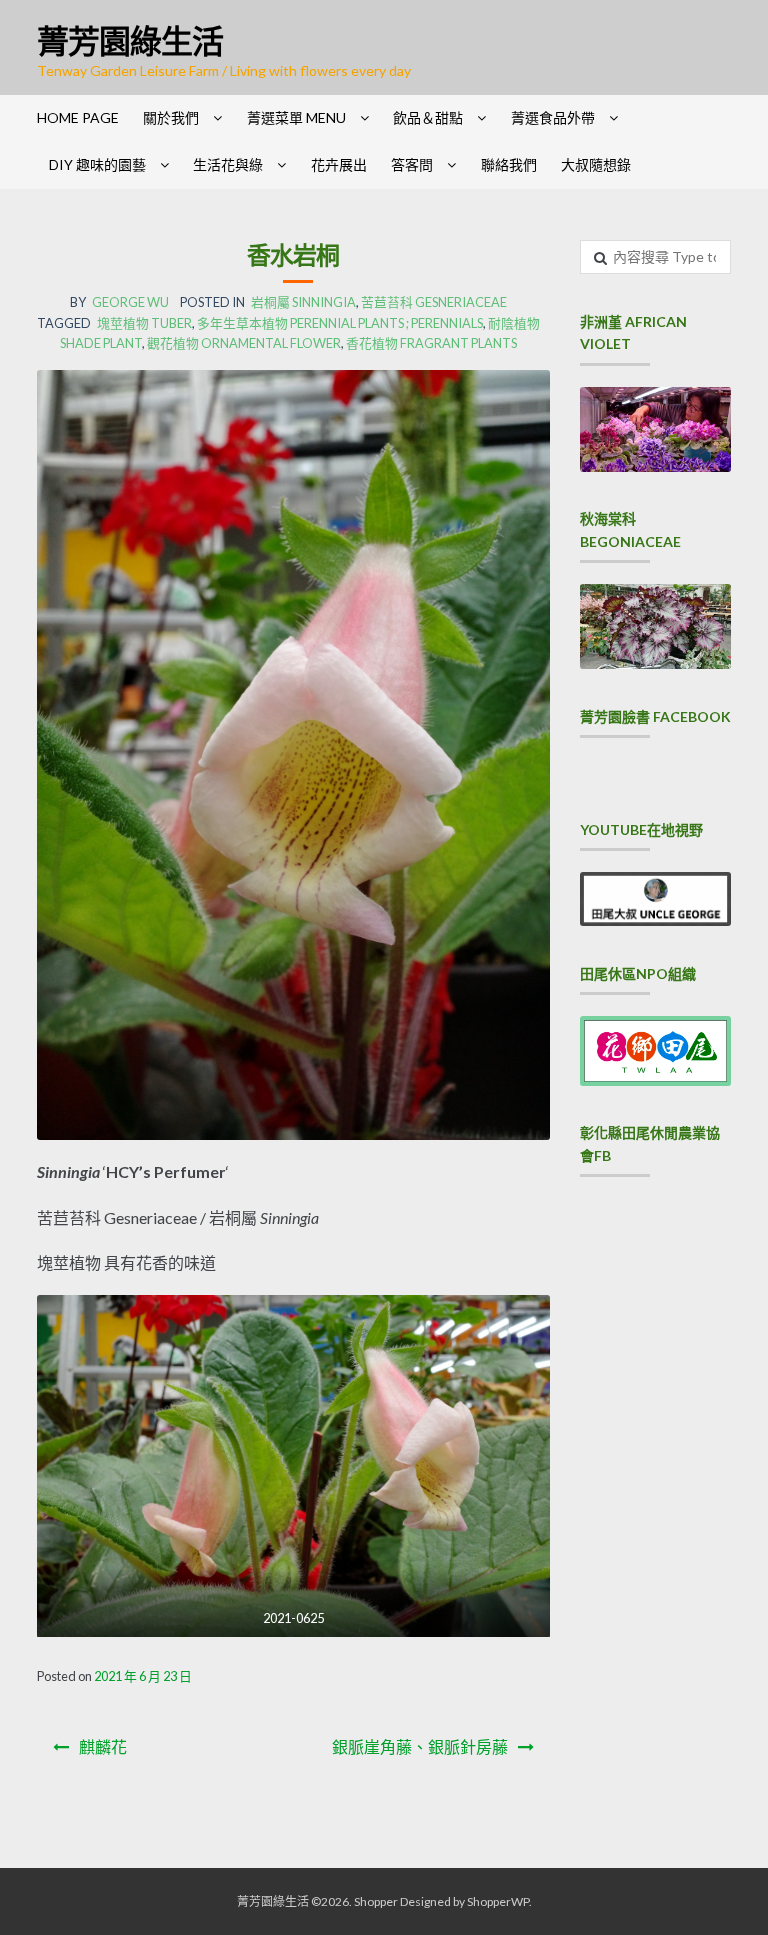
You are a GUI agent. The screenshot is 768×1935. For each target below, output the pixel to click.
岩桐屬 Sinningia (303, 302)
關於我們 (171, 117)
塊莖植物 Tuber (144, 323)
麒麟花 (103, 1746)
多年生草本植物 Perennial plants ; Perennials (340, 323)
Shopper (376, 1901)
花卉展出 (339, 164)
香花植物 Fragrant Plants (431, 343)
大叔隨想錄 (596, 164)
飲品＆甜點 (428, 117)
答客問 (412, 164)
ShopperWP (498, 1901)
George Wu (130, 302)
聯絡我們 (509, 164)
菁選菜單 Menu (296, 117)
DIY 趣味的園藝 (97, 164)
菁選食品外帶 (553, 117)
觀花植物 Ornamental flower (244, 343)
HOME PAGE (78, 117)
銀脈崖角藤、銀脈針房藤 (420, 1746)
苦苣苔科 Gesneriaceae (434, 302)
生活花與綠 (228, 164)
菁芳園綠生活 (130, 40)
